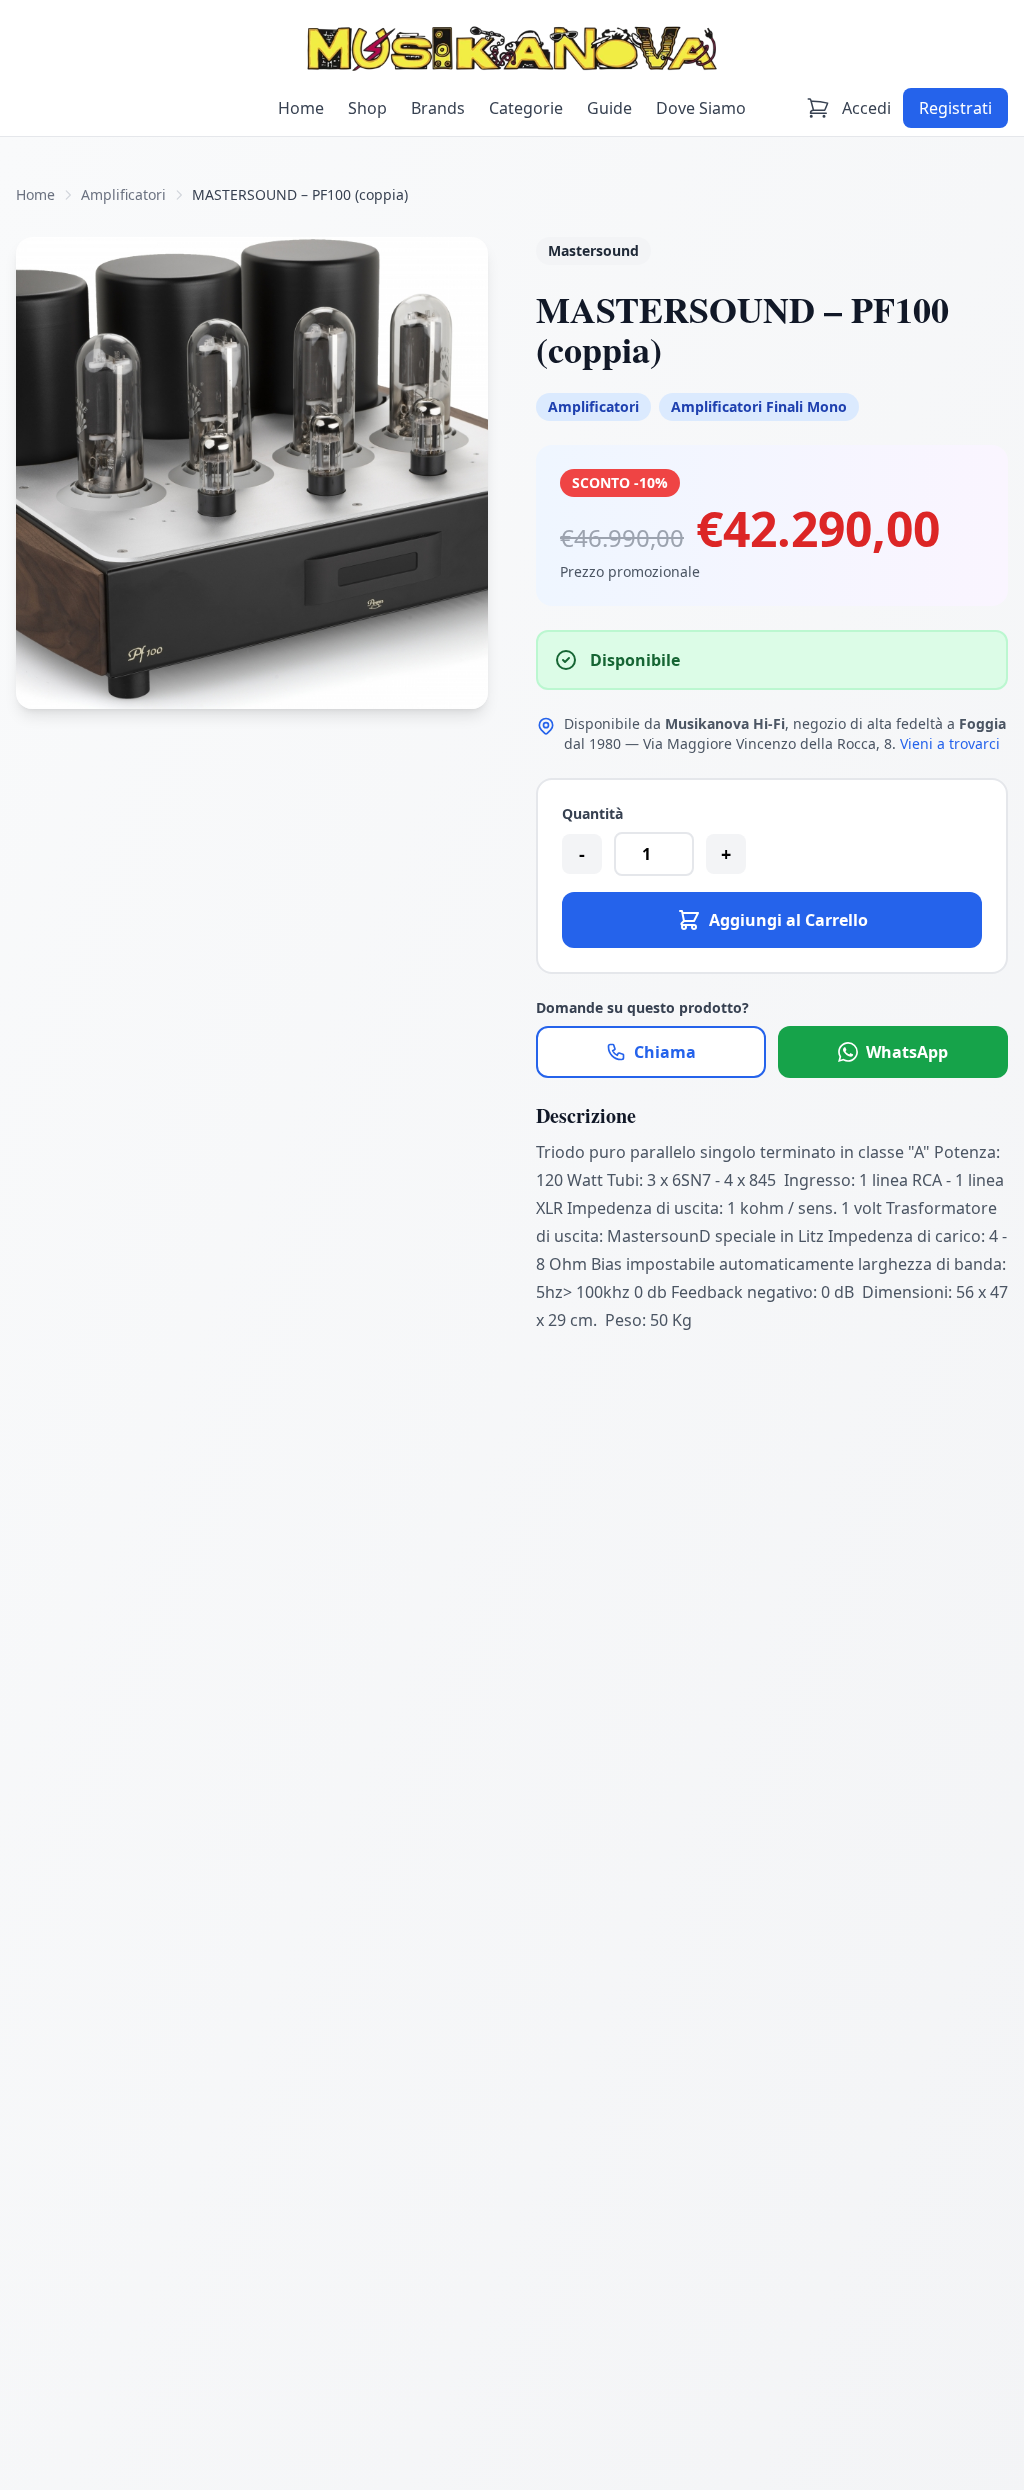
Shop (367, 108)
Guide (609, 108)
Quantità (592, 813)
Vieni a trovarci (950, 743)
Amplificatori (123, 194)
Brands (438, 108)
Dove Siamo (701, 108)
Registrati (955, 108)
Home (301, 108)
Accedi (866, 108)
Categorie (526, 108)
